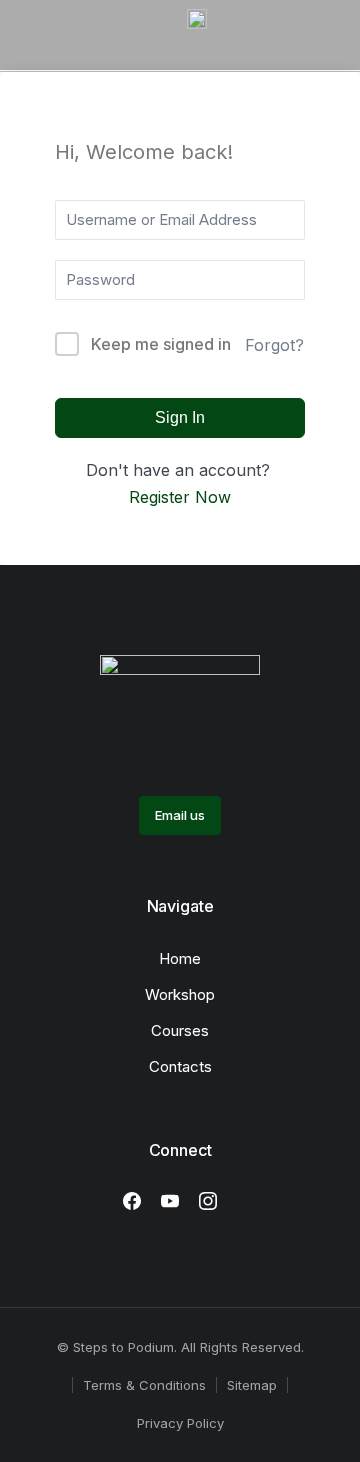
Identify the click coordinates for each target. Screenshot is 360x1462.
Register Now (180, 497)
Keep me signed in (161, 344)
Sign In (180, 417)
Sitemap (252, 1385)
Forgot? (274, 345)
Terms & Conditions (144, 1385)
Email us (180, 815)
